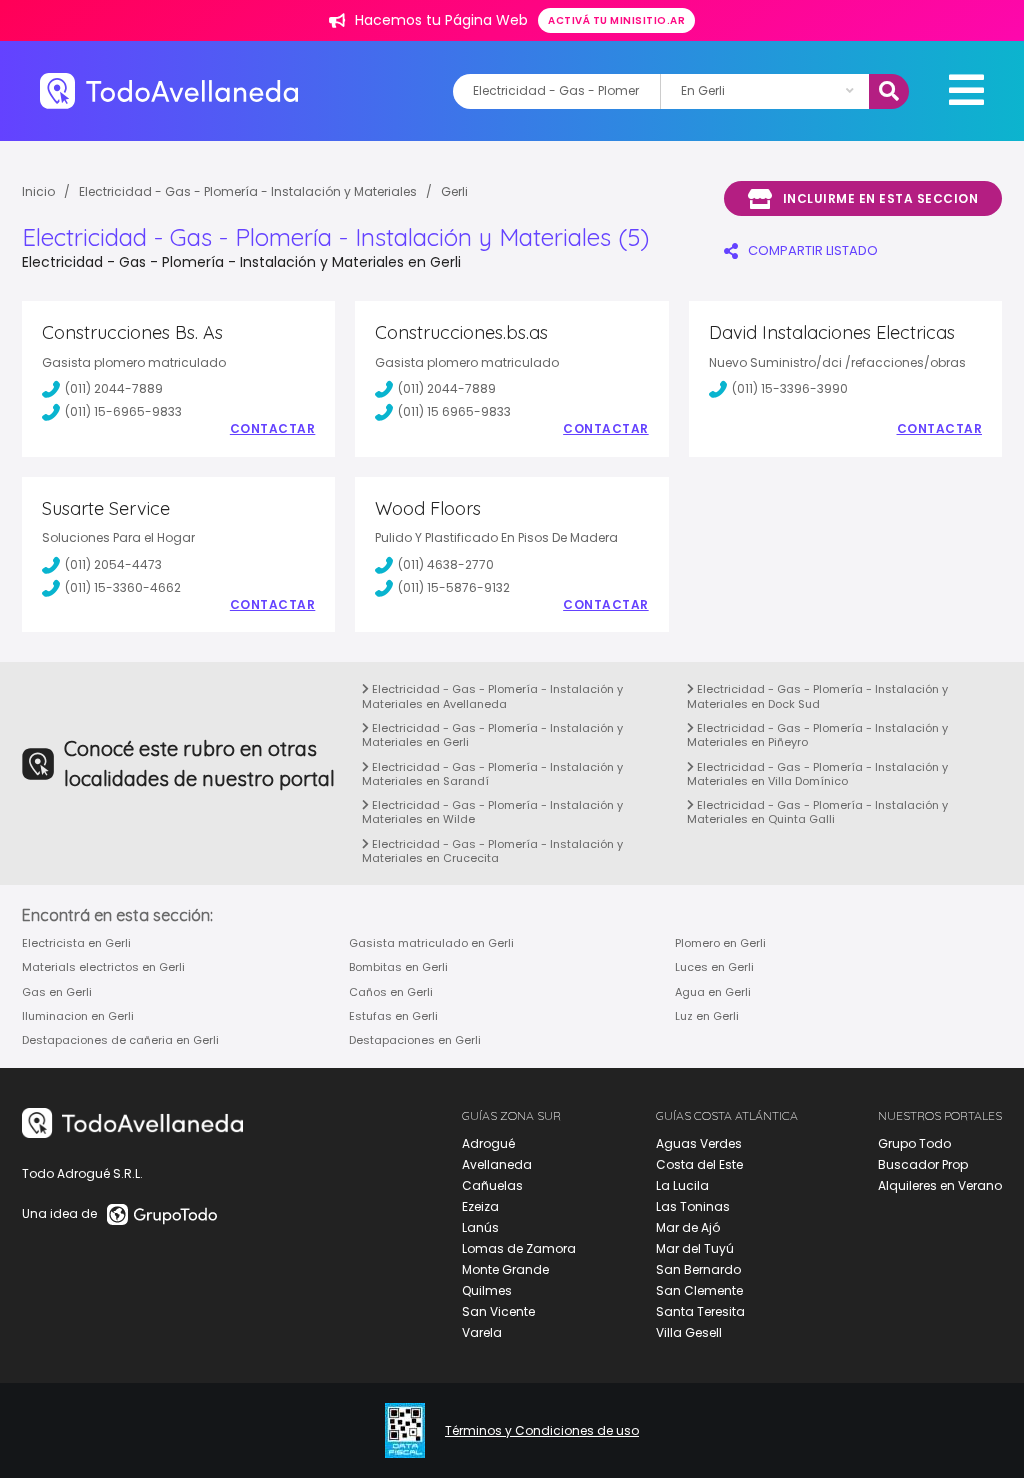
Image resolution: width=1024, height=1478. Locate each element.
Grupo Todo (914, 1143)
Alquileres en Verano (940, 1185)
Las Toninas (693, 1206)
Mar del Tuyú (695, 1248)
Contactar (273, 429)
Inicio (38, 191)
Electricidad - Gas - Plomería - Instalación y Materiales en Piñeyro (817, 735)
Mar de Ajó (688, 1227)
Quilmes (487, 1290)
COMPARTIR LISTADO (813, 250)
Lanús (480, 1227)
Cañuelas (492, 1185)
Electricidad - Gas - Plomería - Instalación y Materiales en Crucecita (492, 851)
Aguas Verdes (699, 1143)
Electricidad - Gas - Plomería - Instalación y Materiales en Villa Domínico (817, 774)
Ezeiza (480, 1206)
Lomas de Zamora (519, 1248)
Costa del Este (699, 1164)
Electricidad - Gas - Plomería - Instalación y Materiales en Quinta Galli (817, 812)
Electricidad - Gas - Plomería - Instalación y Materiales (248, 191)
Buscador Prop (923, 1164)
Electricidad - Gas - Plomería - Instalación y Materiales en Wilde (492, 812)
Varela (482, 1332)
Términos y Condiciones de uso (542, 1431)
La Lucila (682, 1185)
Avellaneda (497, 1164)
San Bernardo (698, 1269)
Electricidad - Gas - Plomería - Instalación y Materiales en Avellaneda (492, 696)
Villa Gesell (689, 1332)
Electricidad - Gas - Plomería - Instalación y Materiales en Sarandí (492, 774)
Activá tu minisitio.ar (616, 20)
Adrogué (488, 1143)
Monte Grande (505, 1269)
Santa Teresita (700, 1311)
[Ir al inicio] (169, 90)
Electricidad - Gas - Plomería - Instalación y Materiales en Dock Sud (817, 696)
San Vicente (498, 1311)
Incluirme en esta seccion (881, 198)
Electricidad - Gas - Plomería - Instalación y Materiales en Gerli (492, 735)
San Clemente (699, 1290)
